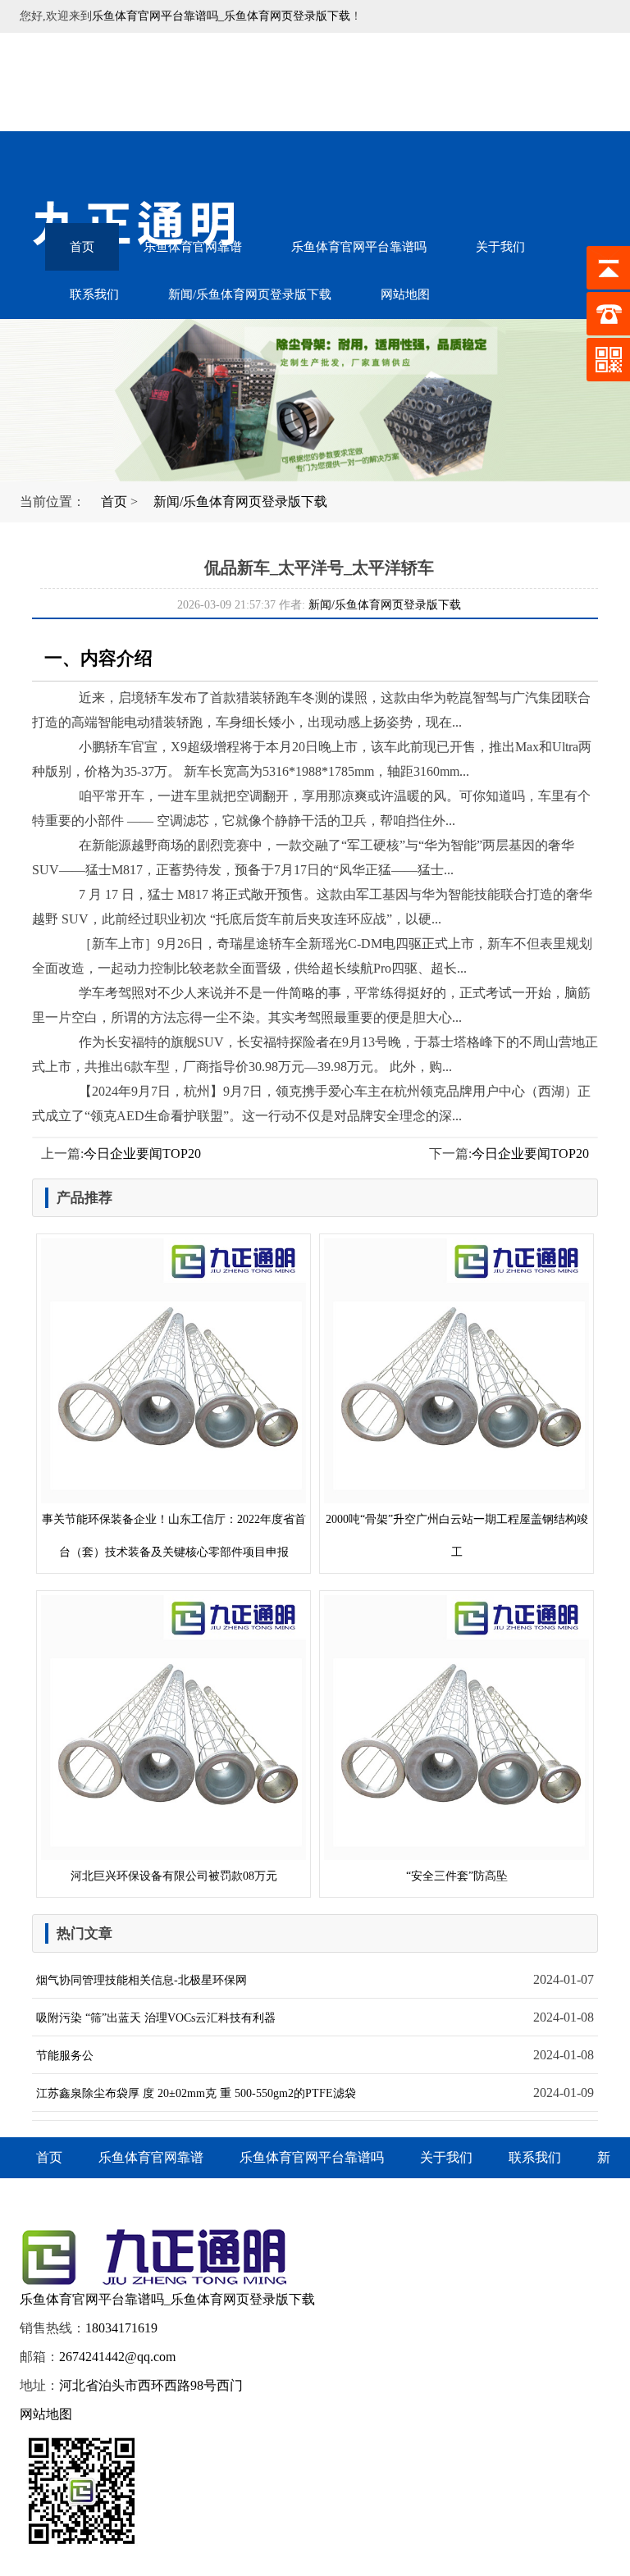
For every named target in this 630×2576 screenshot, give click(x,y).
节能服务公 (65, 2056)
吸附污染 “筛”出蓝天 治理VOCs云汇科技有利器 (156, 2018)
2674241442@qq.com (117, 2357)
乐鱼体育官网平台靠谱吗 (359, 247)
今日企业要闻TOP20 (142, 1154)
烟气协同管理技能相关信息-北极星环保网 (142, 1980)
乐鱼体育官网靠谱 (193, 247)
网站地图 (405, 294)
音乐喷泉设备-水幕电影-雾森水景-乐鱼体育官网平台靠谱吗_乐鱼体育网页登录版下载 (155, 82)
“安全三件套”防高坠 (457, 1876)
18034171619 (121, 2328)
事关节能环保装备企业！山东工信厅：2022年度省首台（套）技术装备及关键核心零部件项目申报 (174, 1536)
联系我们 (94, 294)
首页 (82, 247)
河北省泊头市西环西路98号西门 (151, 2385)
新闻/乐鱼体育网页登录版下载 (250, 294)
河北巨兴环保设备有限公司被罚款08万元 (174, 1876)
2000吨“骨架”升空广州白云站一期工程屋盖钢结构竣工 (457, 1536)
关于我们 (500, 247)
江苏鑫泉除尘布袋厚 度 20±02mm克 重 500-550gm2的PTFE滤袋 (196, 2093)
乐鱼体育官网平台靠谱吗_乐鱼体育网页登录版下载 (221, 16)
